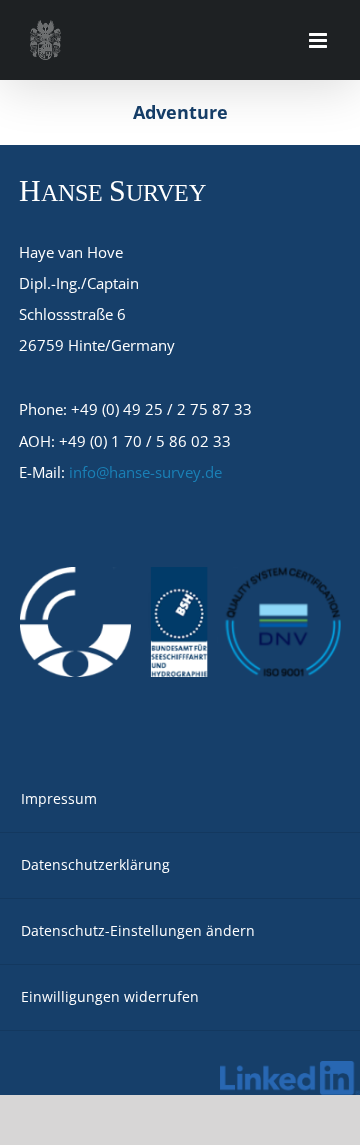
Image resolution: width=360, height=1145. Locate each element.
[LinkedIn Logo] (290, 1068)
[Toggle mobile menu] (319, 40)
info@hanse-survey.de (145, 472)
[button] (180, 931)
